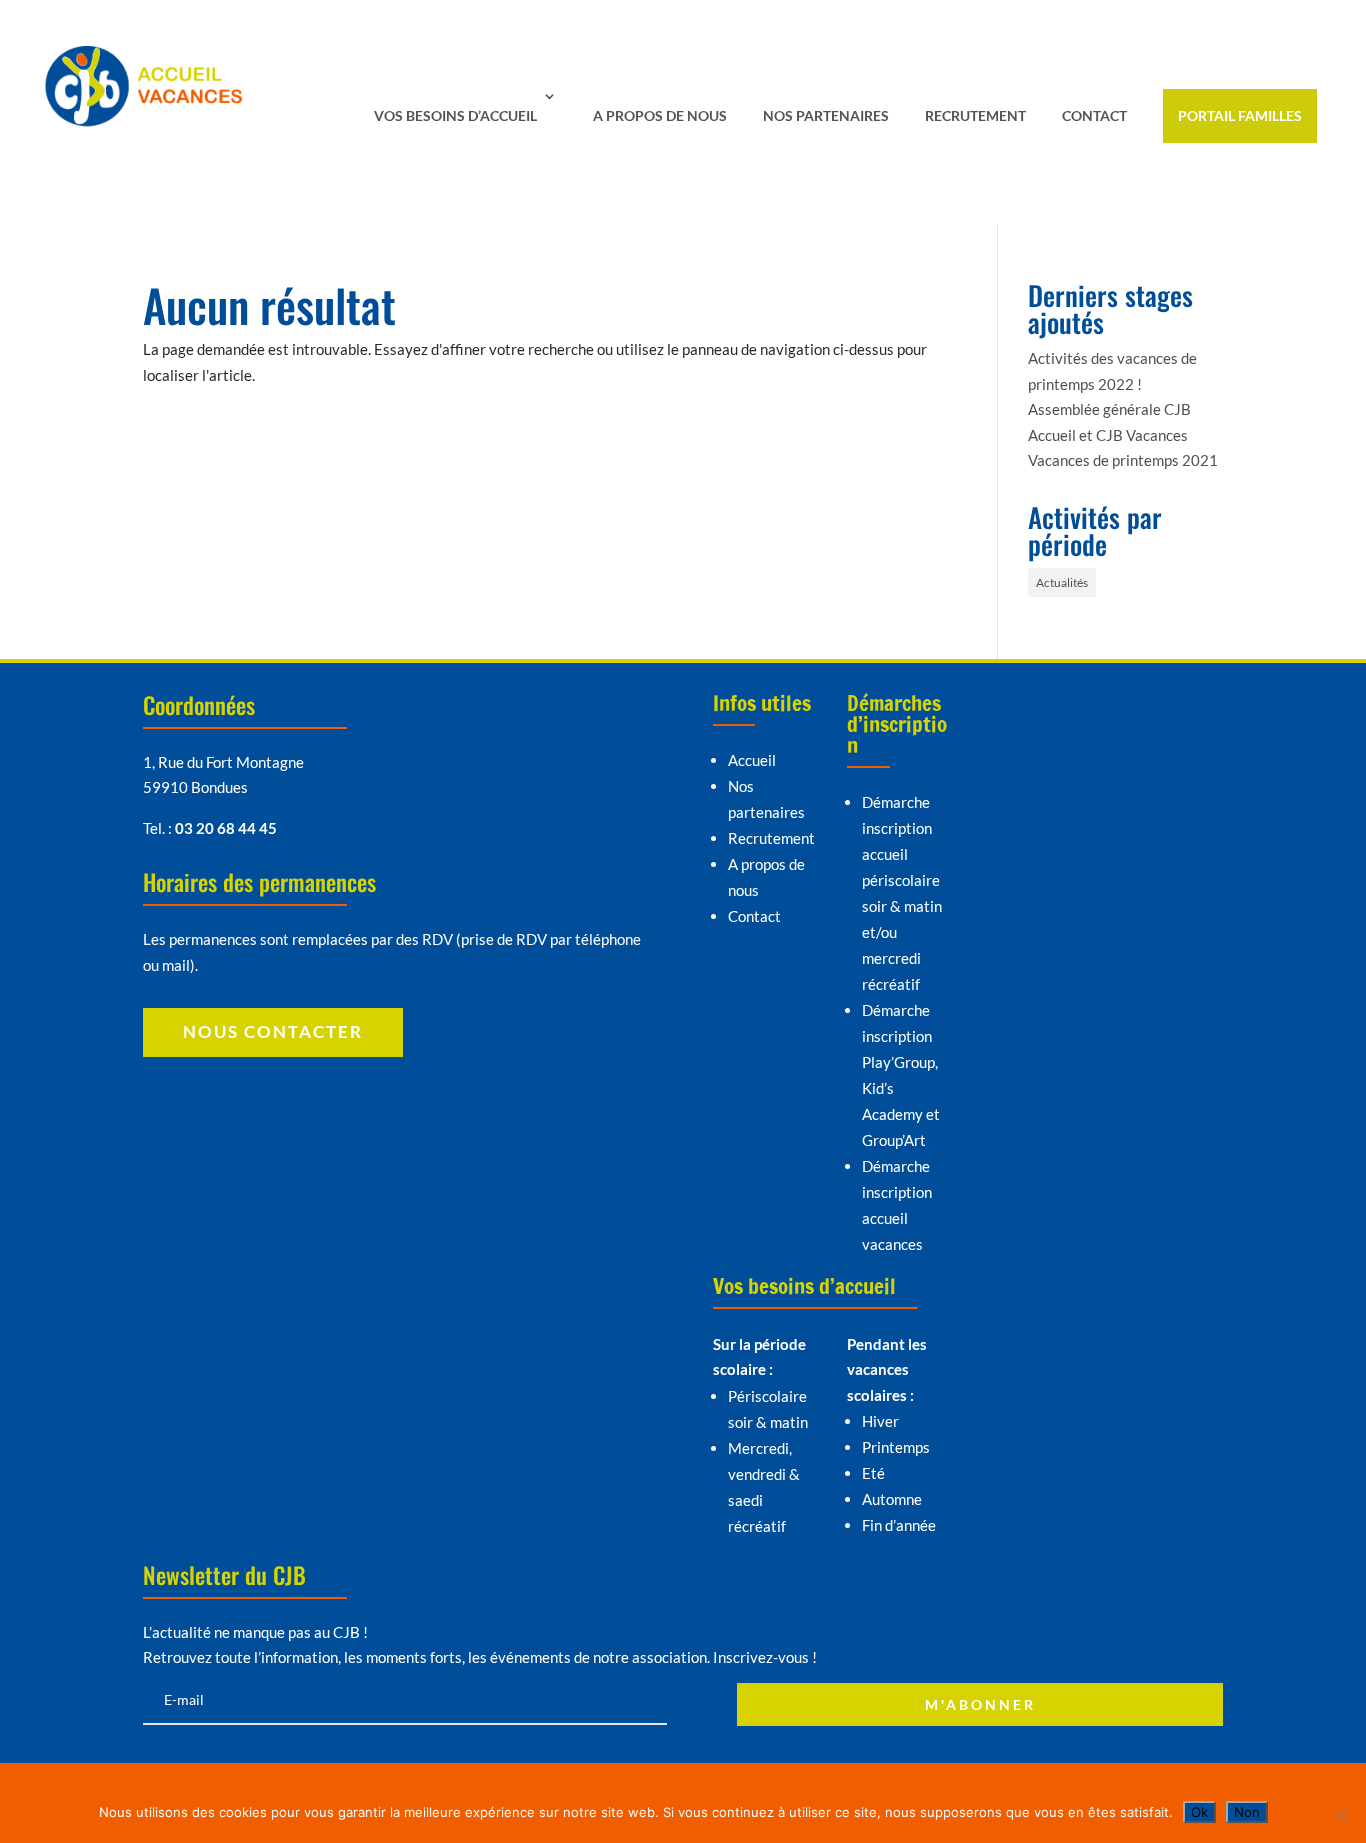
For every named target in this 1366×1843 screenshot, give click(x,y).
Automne (892, 1499)
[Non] (1341, 1815)
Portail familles (1240, 115)
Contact (1094, 115)
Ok (1199, 1812)
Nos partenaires (826, 115)
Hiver (880, 1421)
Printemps (896, 1447)
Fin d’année (899, 1525)
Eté (873, 1473)
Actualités (1062, 582)
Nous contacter (273, 1031)
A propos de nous (660, 115)
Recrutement (975, 115)
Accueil (752, 760)
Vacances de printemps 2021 (1123, 460)
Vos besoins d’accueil (455, 115)
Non (1247, 1812)
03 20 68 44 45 (226, 828)
